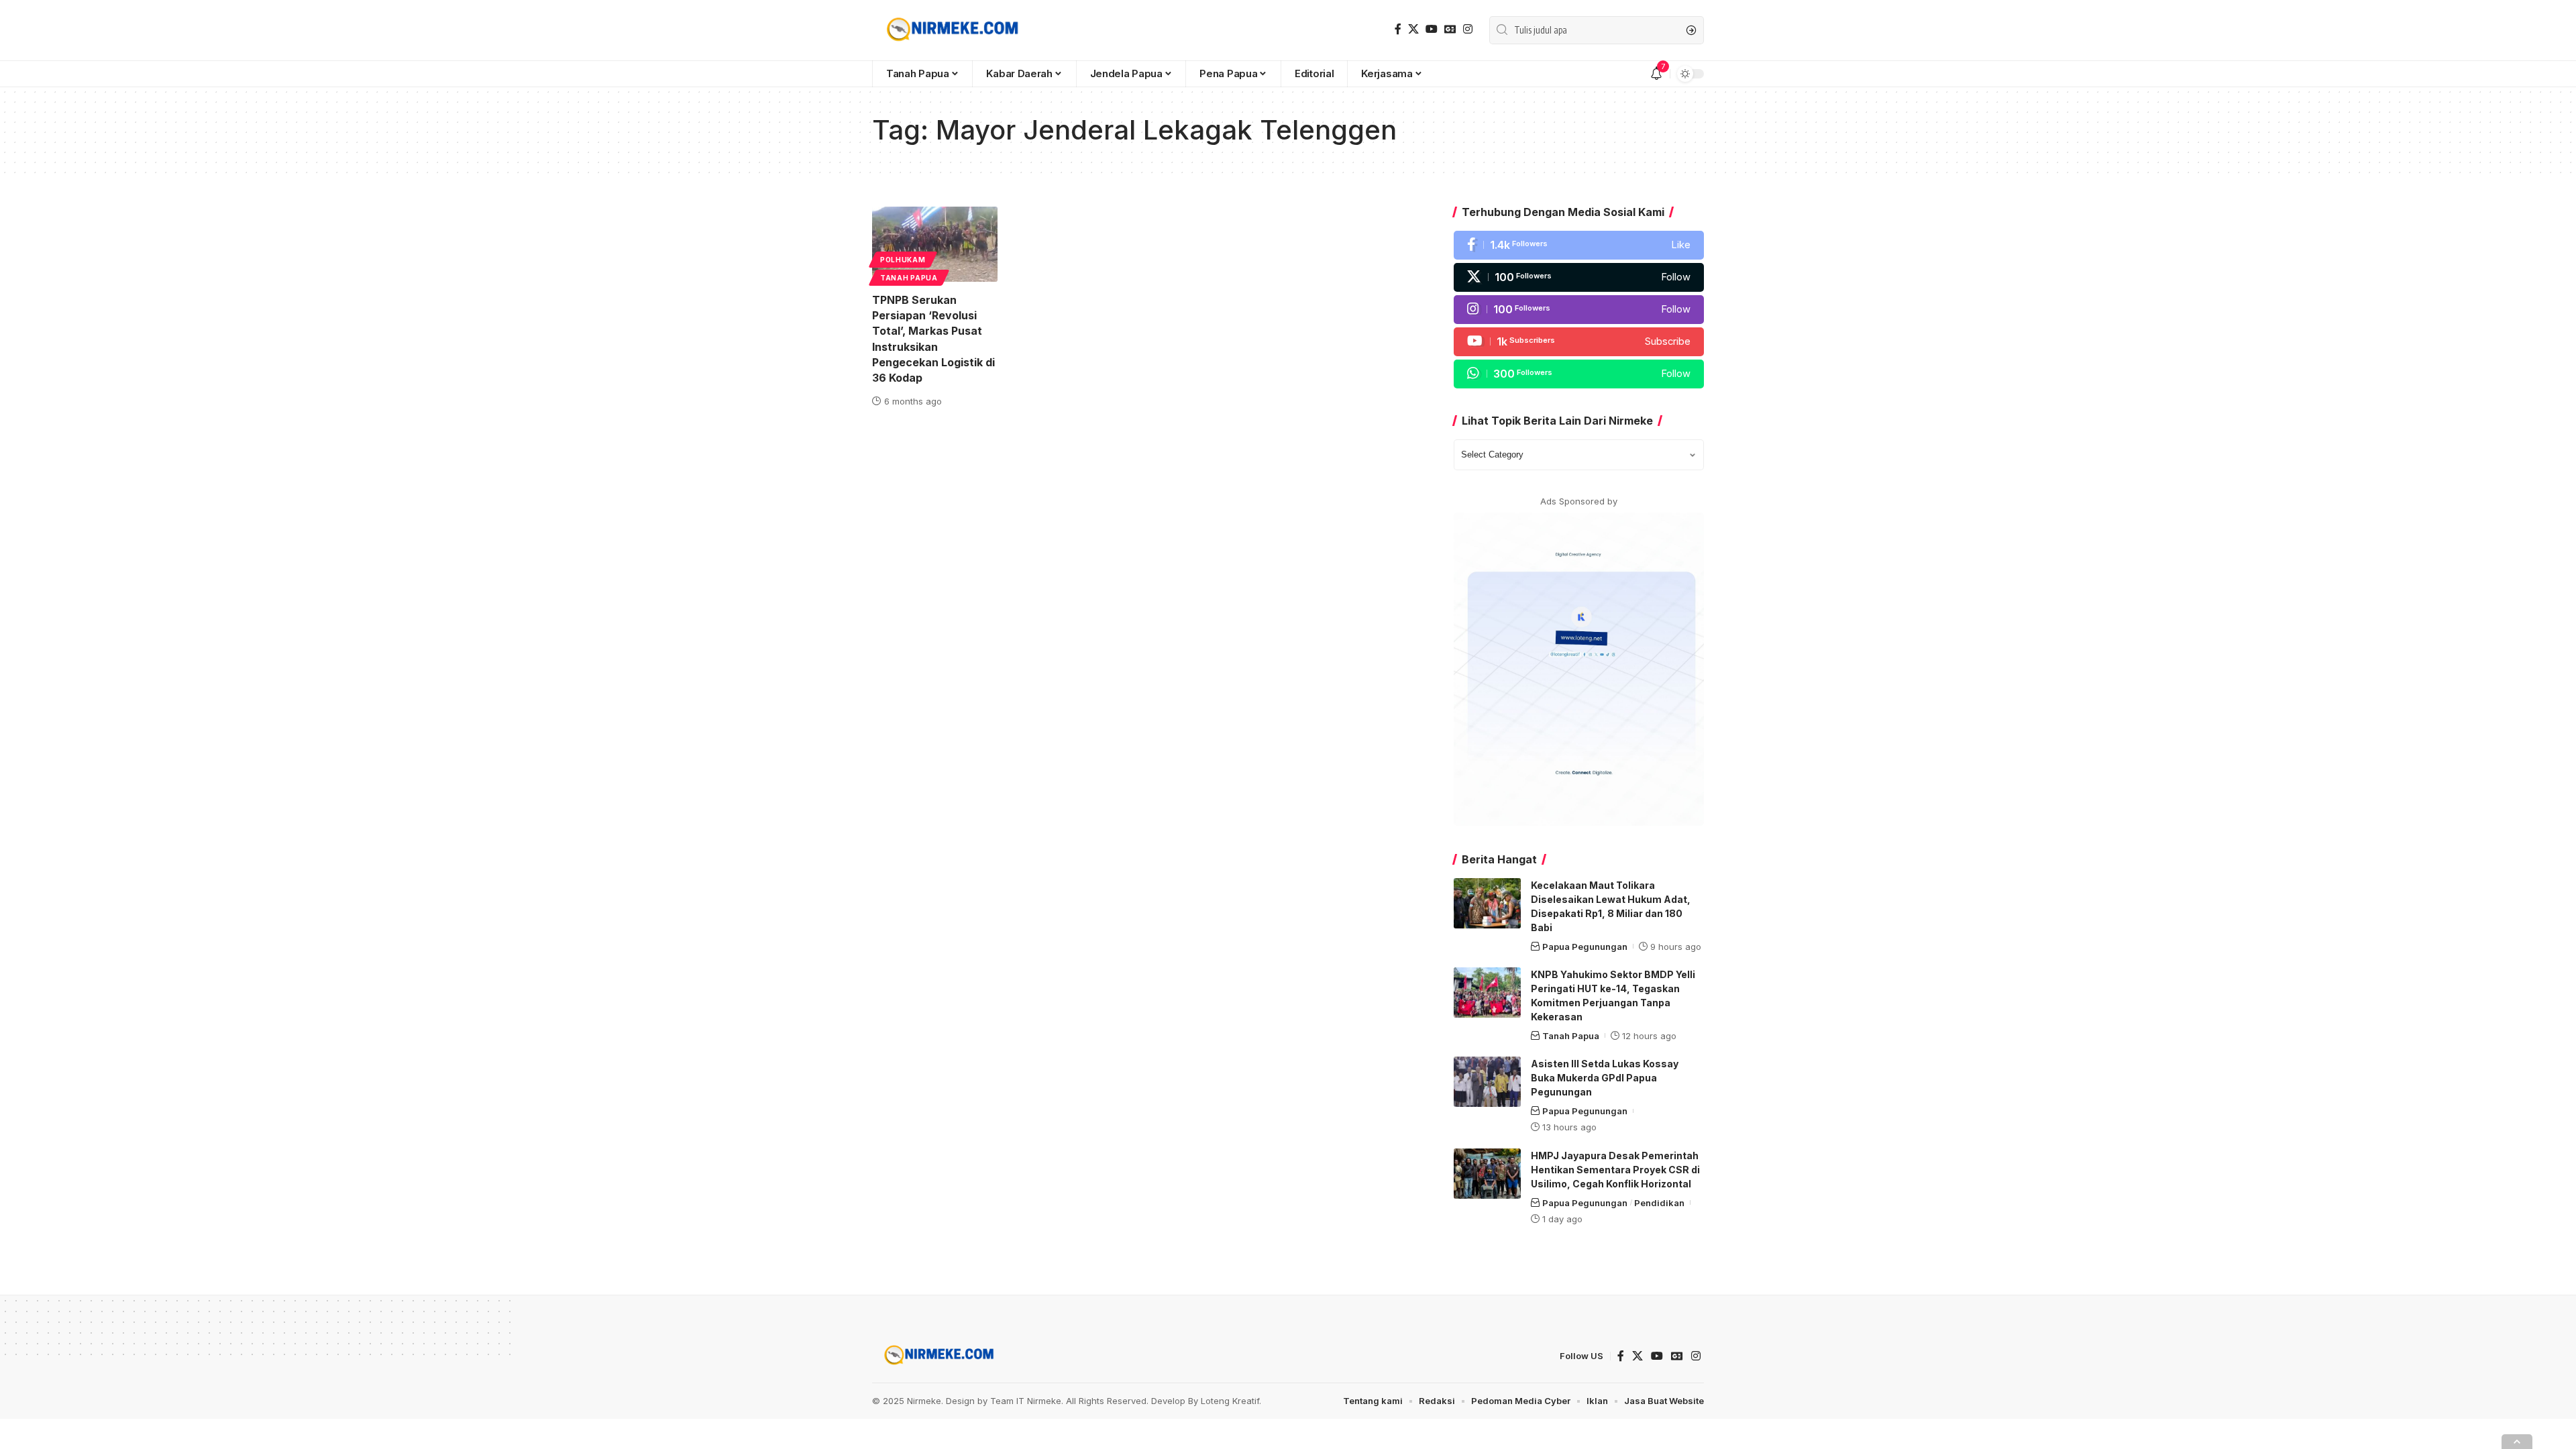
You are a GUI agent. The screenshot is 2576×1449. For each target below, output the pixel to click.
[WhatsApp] (1579, 374)
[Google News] (1450, 29)
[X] (1413, 29)
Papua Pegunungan (1585, 947)
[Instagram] (1468, 29)
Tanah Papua (909, 278)
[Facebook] (1398, 29)
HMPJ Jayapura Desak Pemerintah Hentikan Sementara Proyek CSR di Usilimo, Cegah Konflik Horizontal (1615, 1170)
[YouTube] (1432, 29)
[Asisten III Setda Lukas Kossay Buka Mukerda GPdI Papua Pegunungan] (1487, 1082)
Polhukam (903, 260)
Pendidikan (1659, 1203)
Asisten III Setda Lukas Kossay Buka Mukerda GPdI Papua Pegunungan (1605, 1078)
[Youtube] (1579, 342)
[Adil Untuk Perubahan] (950, 30)
